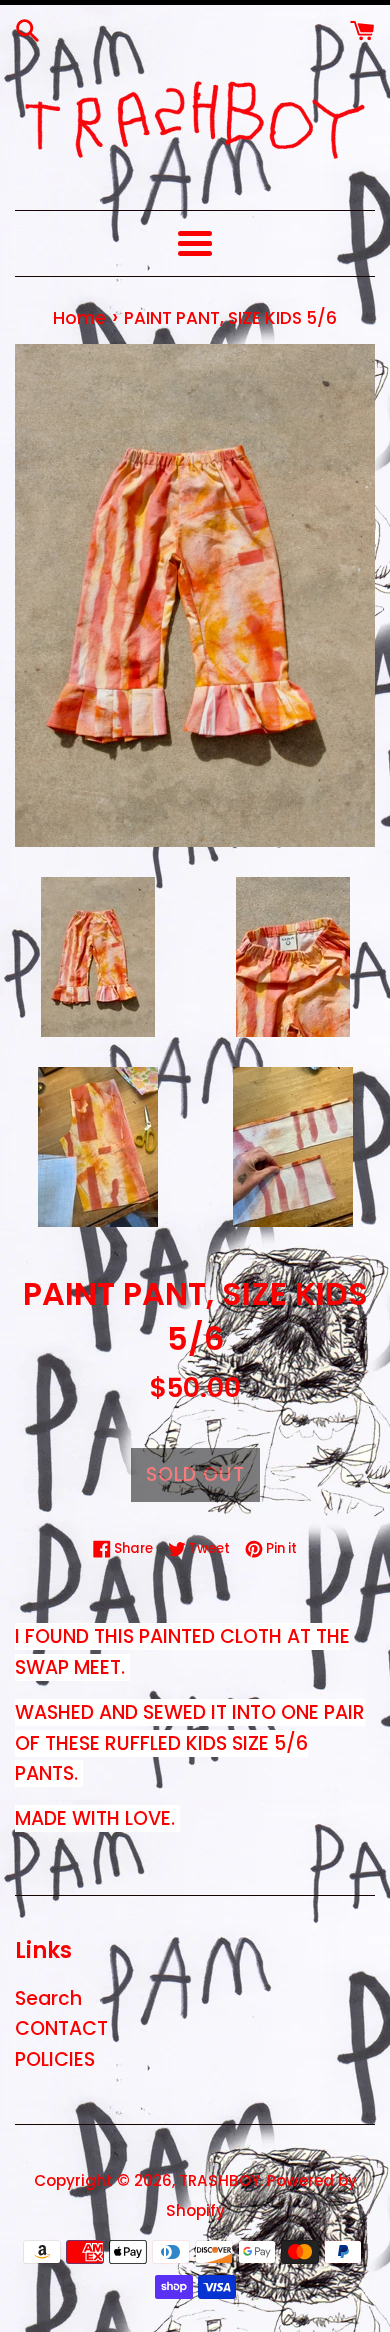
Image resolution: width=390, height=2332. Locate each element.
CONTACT (61, 2028)
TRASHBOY (219, 2180)
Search (48, 1998)
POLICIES (55, 2059)
